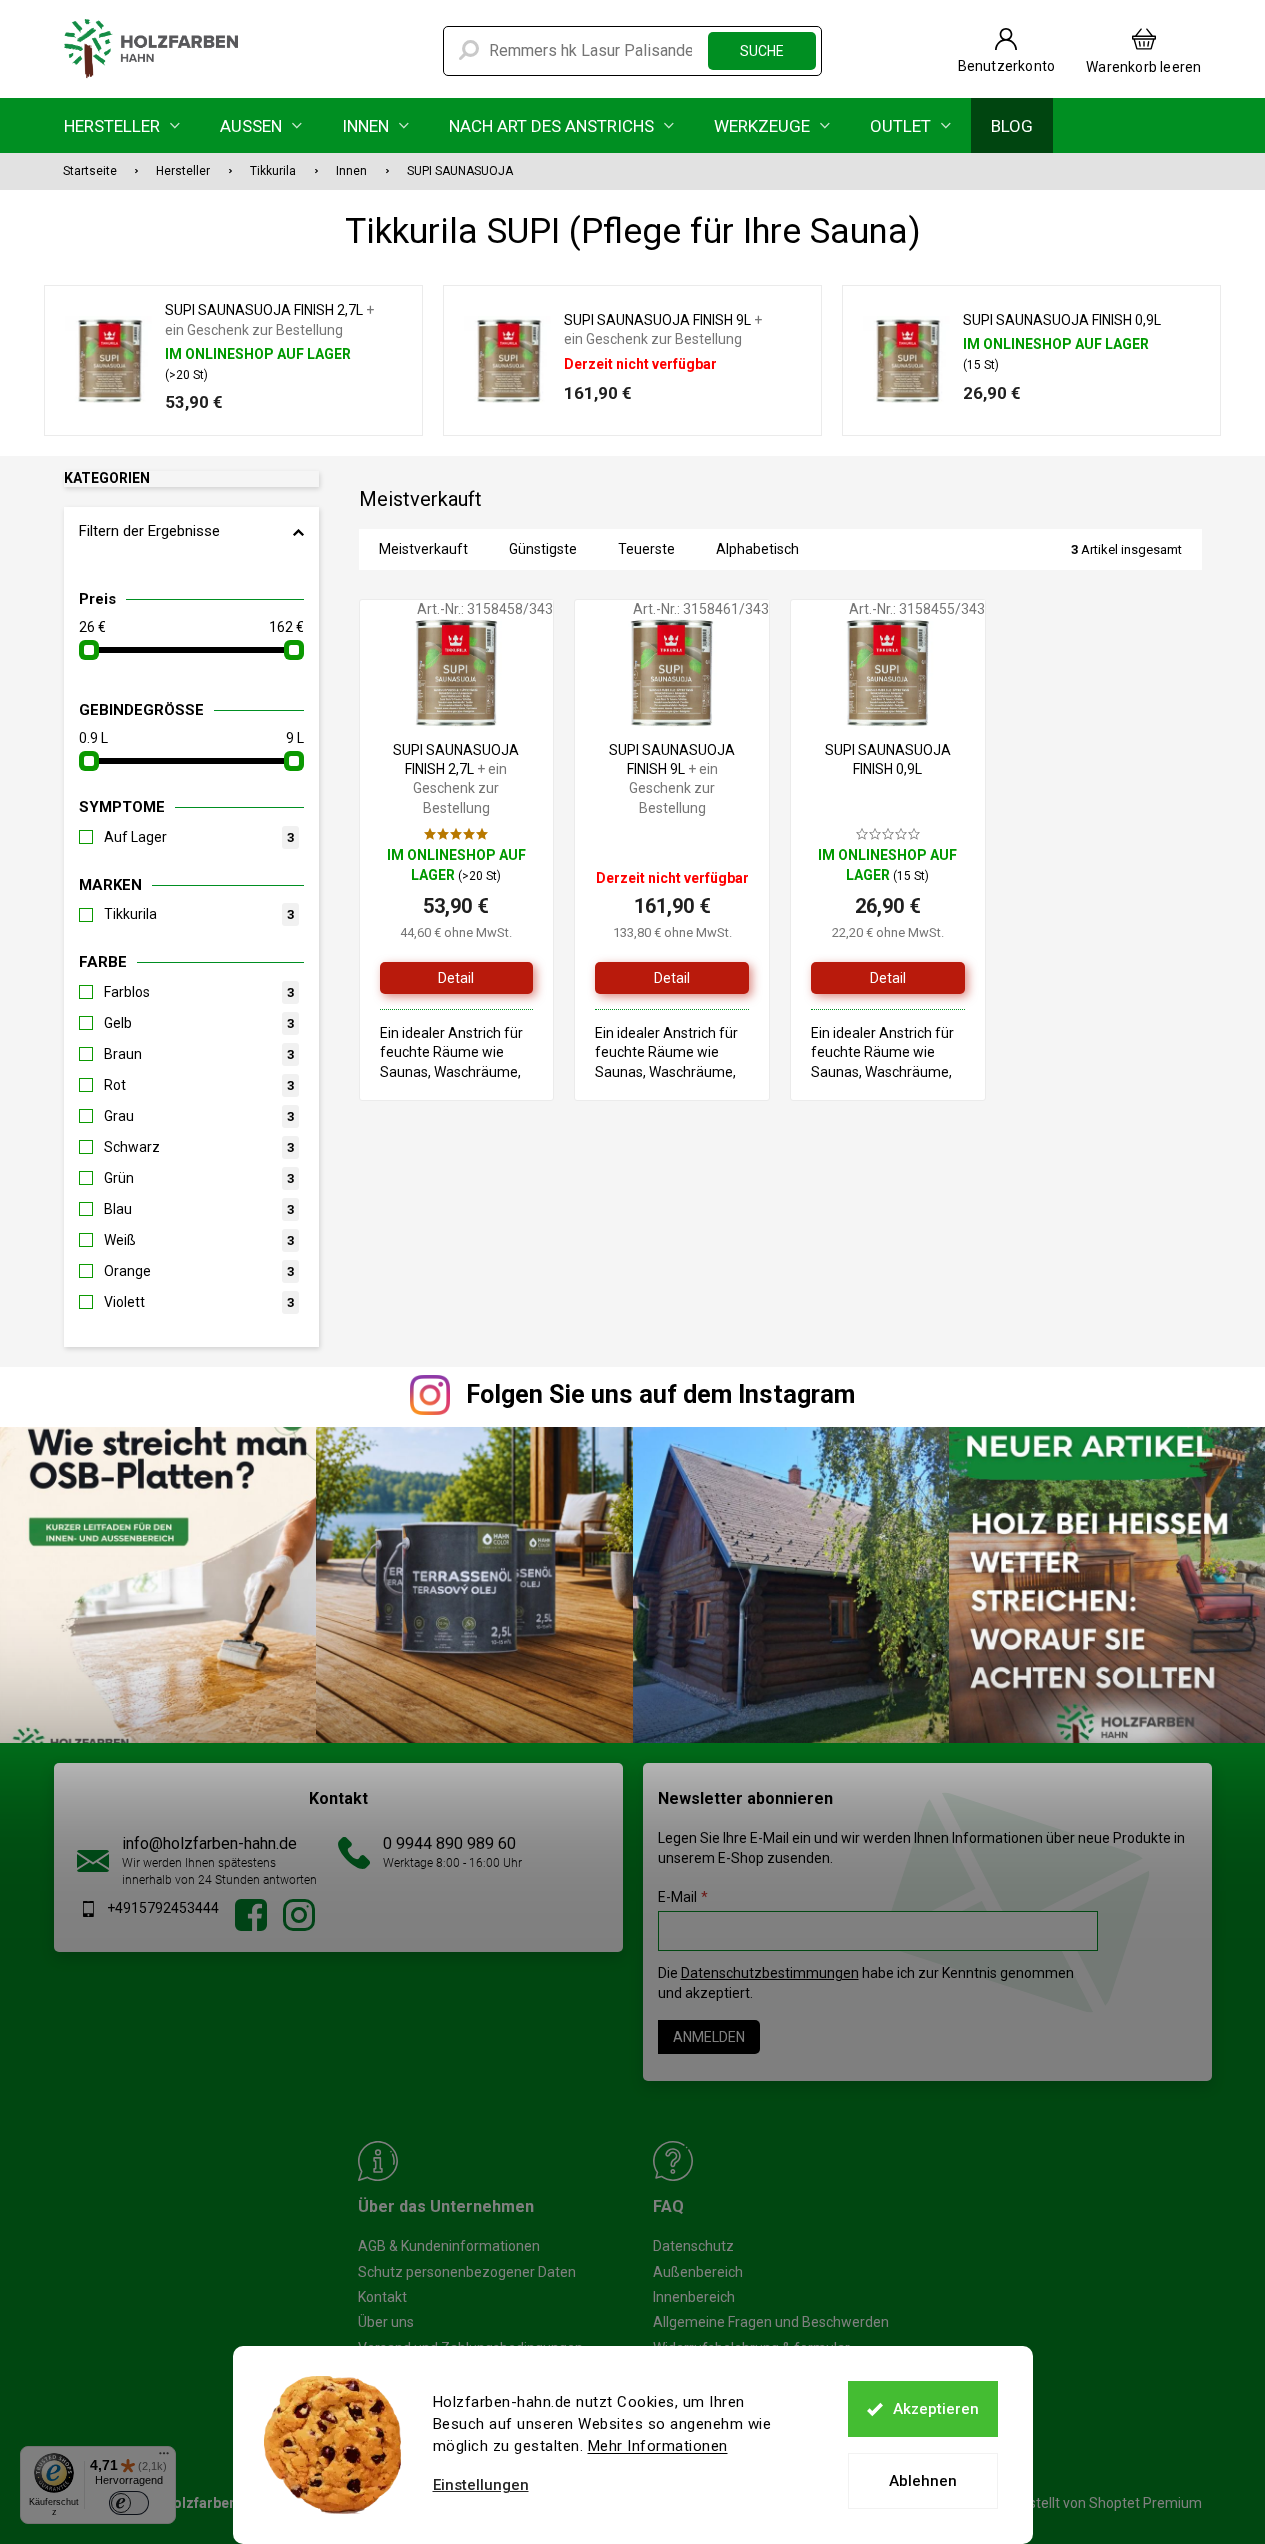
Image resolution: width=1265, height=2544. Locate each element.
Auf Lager (199, 837)
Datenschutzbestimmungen (770, 1973)
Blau (199, 1209)
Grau (199, 1116)
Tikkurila (199, 914)
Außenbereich (698, 2272)
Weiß (199, 1240)
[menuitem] (122, 125)
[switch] (129, 2503)
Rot (199, 1085)
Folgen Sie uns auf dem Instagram (660, 1394)
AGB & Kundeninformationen (449, 2246)
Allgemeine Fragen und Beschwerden (771, 2322)
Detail (456, 978)
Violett (199, 1302)
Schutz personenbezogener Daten (467, 2272)
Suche (762, 51)
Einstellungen (481, 2485)
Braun (199, 1054)
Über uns (386, 2322)
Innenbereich (694, 2297)
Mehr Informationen (658, 2446)
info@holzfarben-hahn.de (209, 1843)
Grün (199, 1178)
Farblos (199, 992)
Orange (199, 1271)
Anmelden (709, 2037)
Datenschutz (693, 2246)
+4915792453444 (163, 1908)
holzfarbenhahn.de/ (299, 1915)
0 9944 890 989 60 (449, 1843)
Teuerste (646, 549)
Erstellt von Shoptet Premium (1109, 2503)
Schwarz (199, 1147)
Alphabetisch (757, 549)
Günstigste (543, 549)
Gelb (199, 1023)
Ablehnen (923, 2481)
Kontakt (382, 2297)
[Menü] (164, 2458)
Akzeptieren (936, 2409)
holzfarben (251, 1915)
